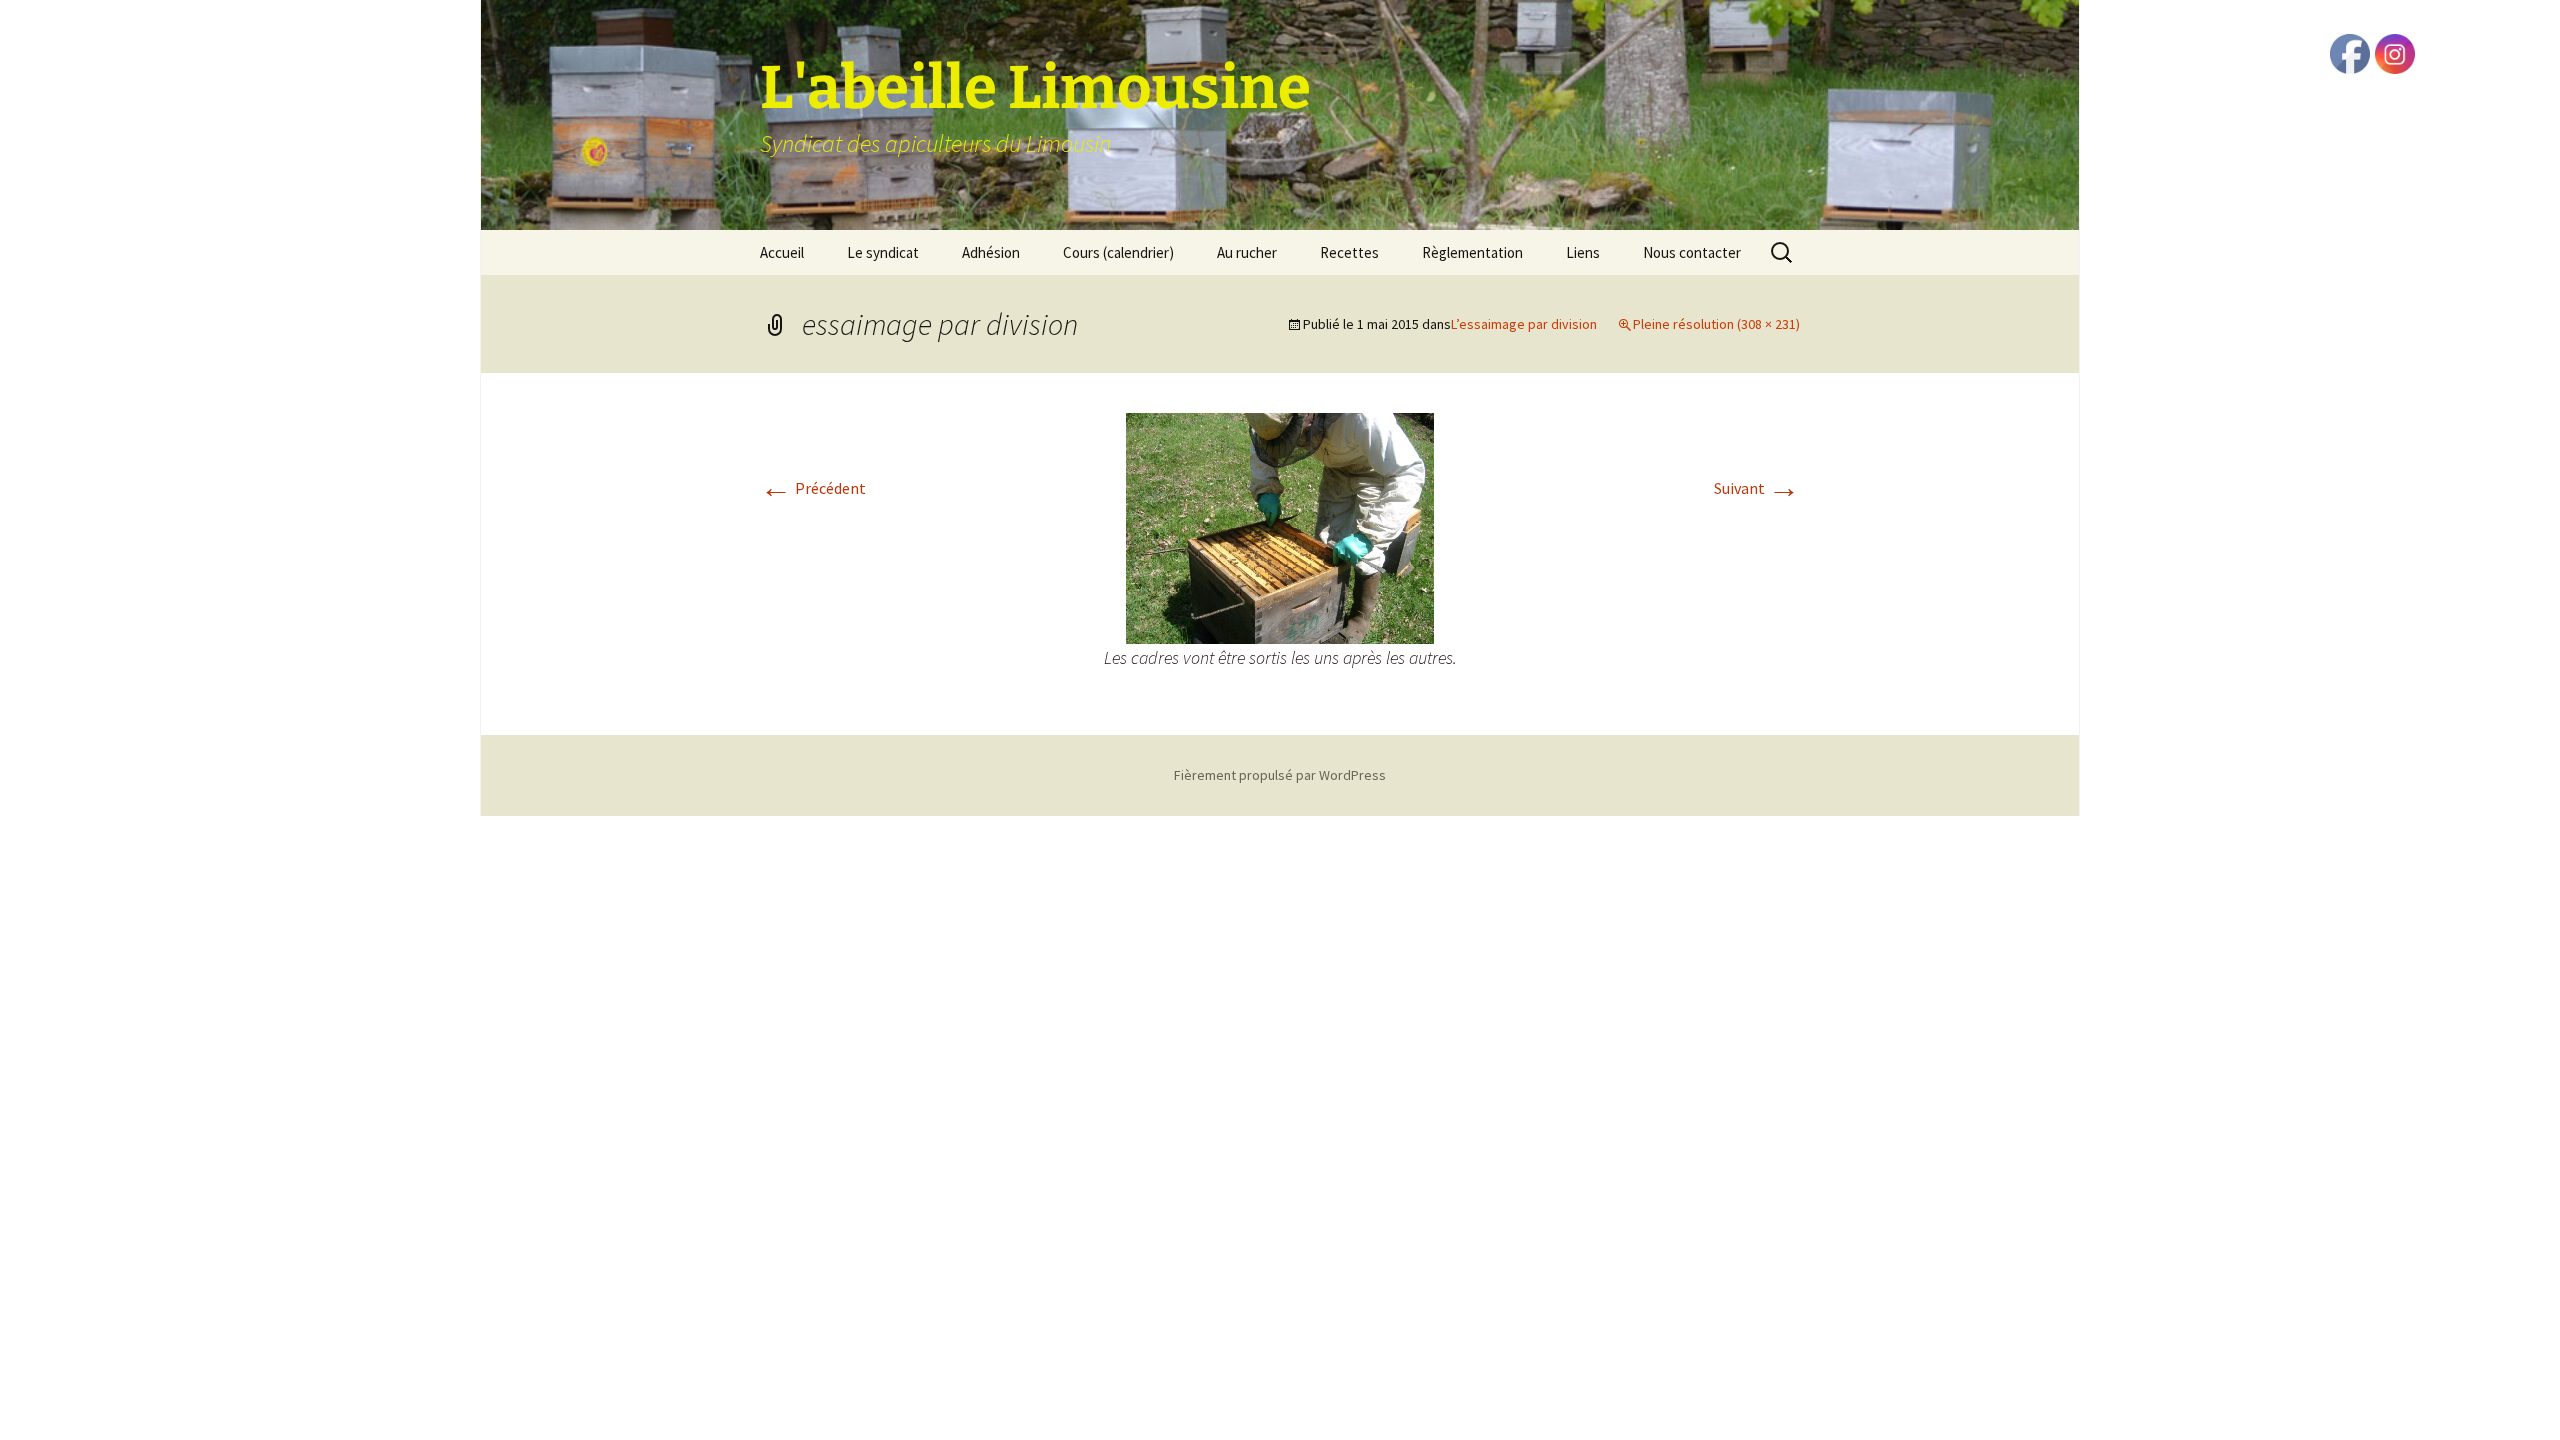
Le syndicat (883, 252)
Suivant (1757, 488)
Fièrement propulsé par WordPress (1280, 775)
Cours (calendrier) (1118, 252)
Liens (1583, 252)
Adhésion (991, 252)
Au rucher (1247, 252)
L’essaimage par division (1524, 324)
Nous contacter (1692, 252)
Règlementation (1472, 252)
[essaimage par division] (1280, 526)
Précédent (813, 488)
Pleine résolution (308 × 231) (1716, 324)
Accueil (782, 252)
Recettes (1349, 252)
